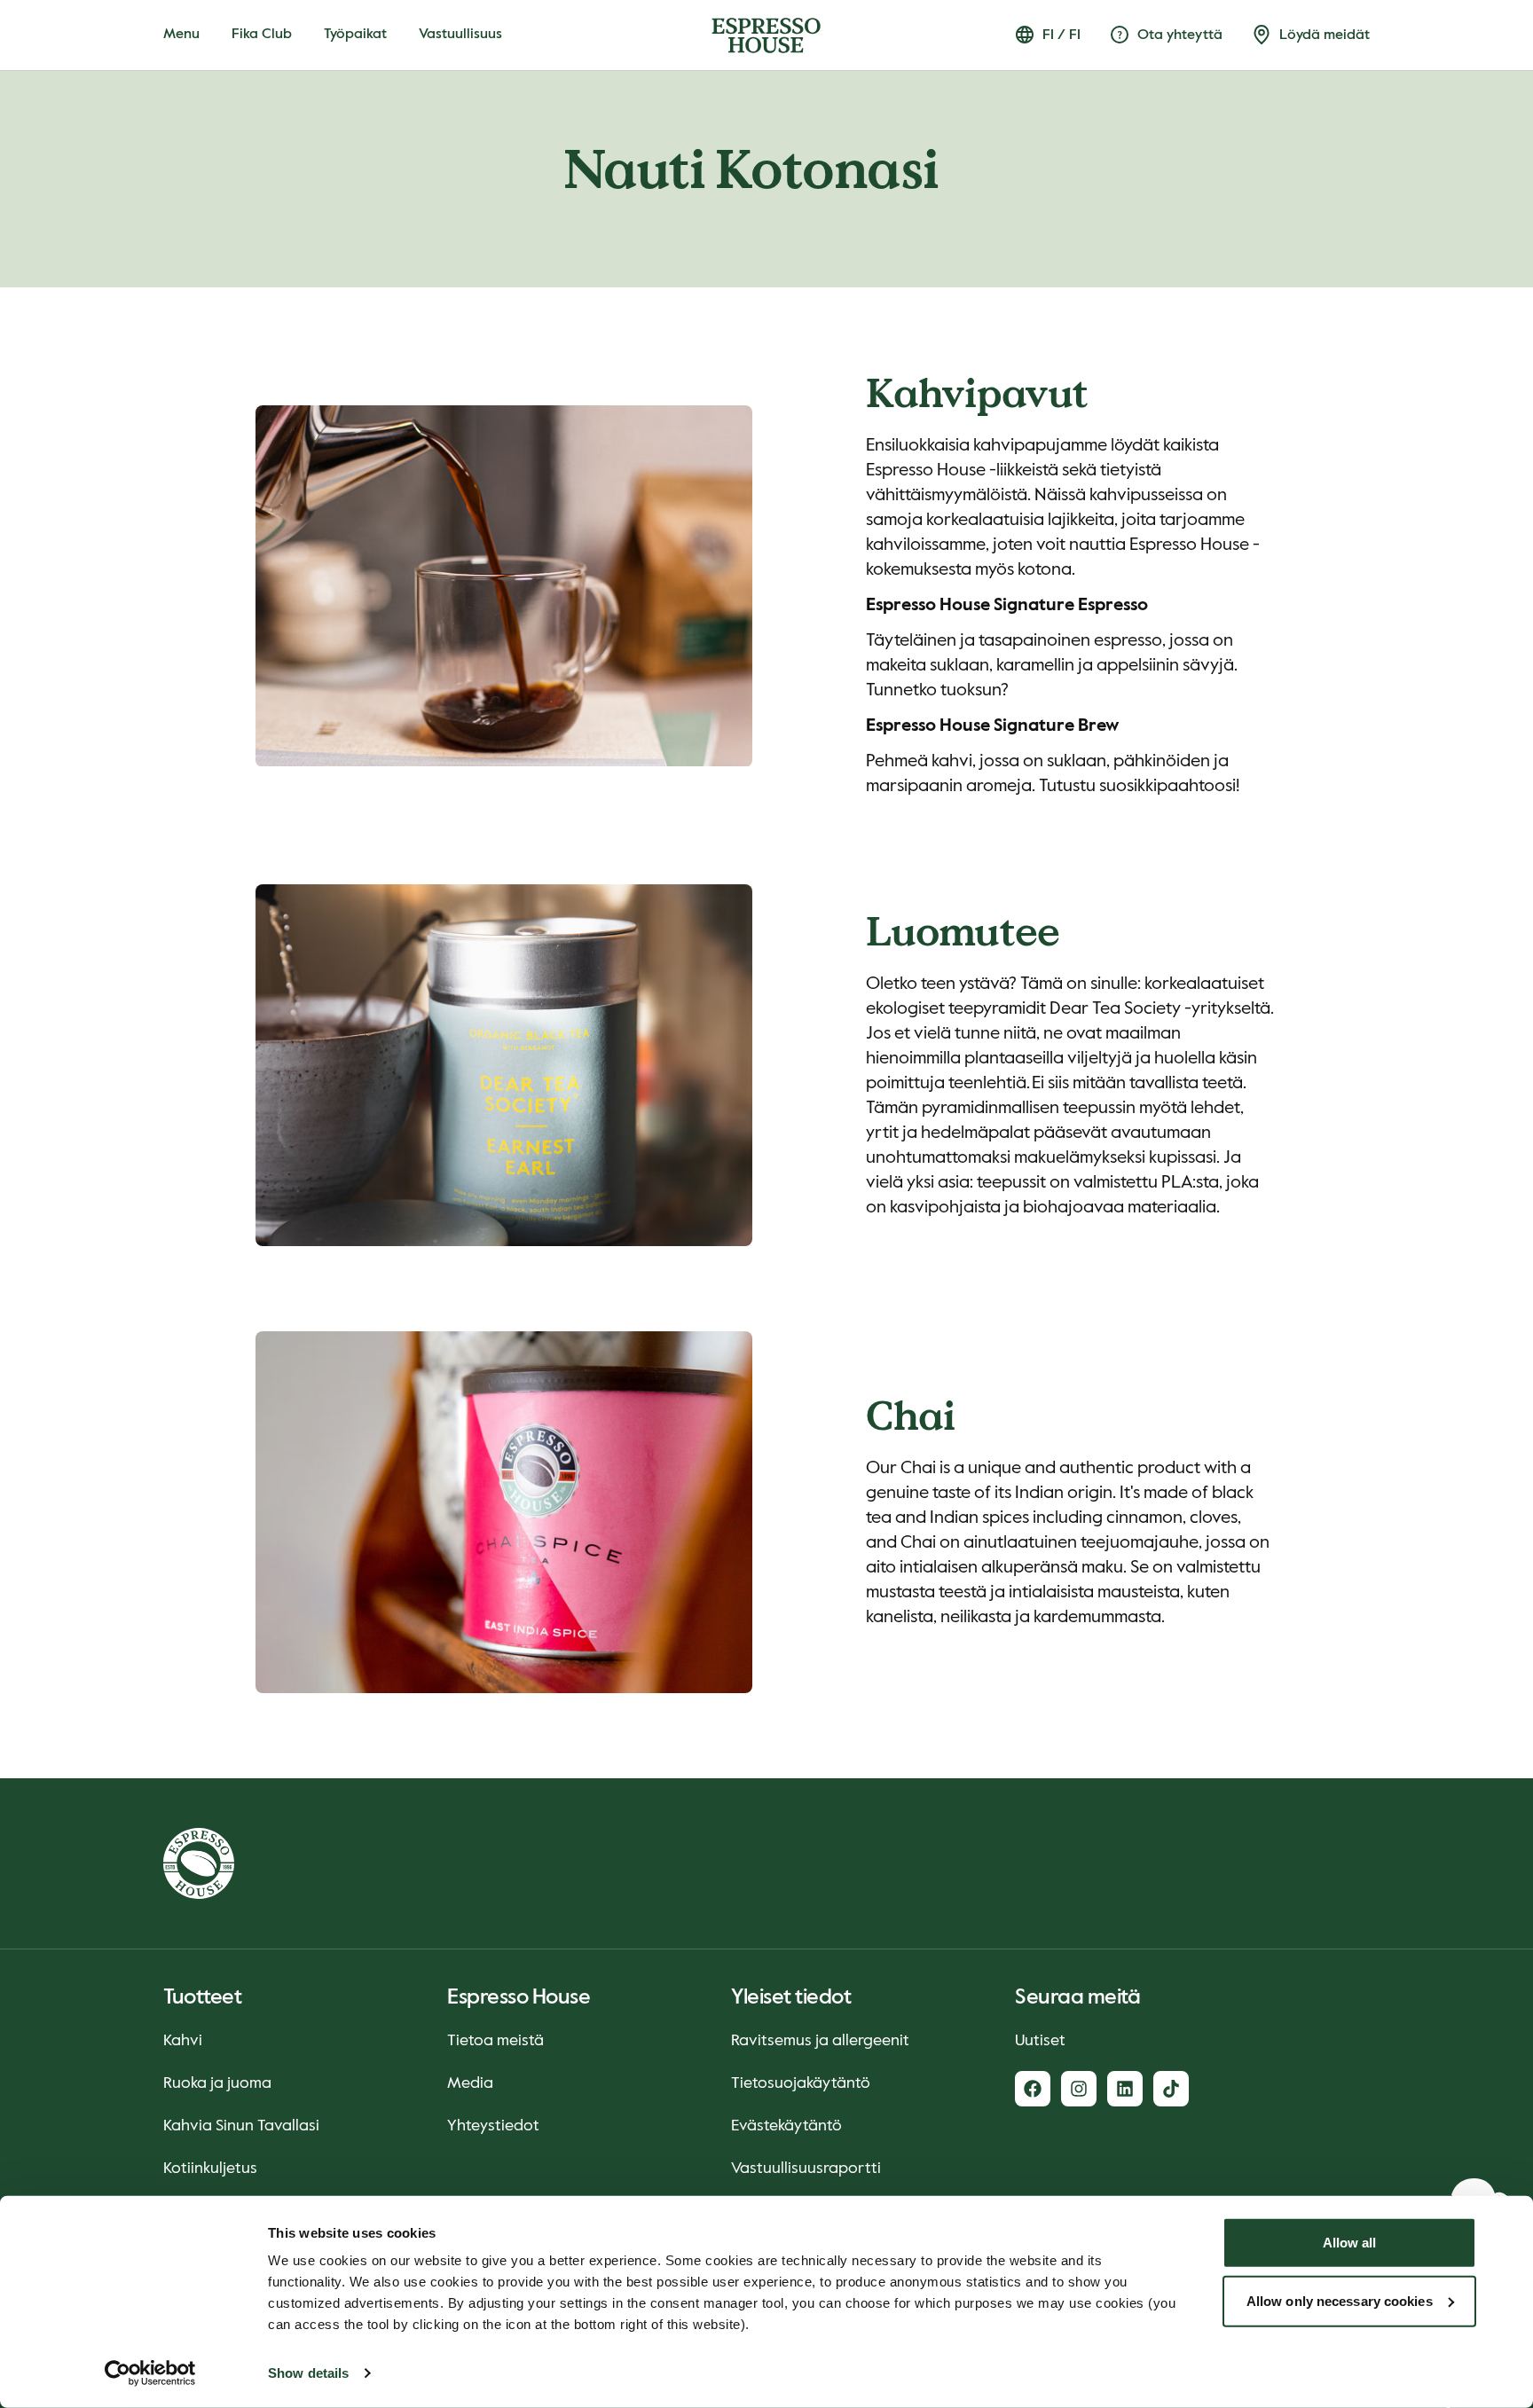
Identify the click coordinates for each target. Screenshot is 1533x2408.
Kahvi (183, 2041)
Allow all (1350, 2243)
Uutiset (1040, 2041)
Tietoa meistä (495, 2041)
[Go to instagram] (1079, 2089)
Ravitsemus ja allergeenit (820, 2041)
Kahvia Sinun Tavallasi (241, 2126)
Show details (308, 2373)
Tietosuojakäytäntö (801, 2083)
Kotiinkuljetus (210, 2169)
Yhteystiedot (493, 2126)
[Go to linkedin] (1125, 2089)
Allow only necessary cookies (1340, 2300)
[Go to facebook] (1033, 2089)
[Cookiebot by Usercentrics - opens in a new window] (150, 2373)
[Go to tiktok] (1171, 2089)
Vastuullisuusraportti (806, 2169)
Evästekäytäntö (786, 2126)
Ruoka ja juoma (217, 2083)
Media (470, 2083)
